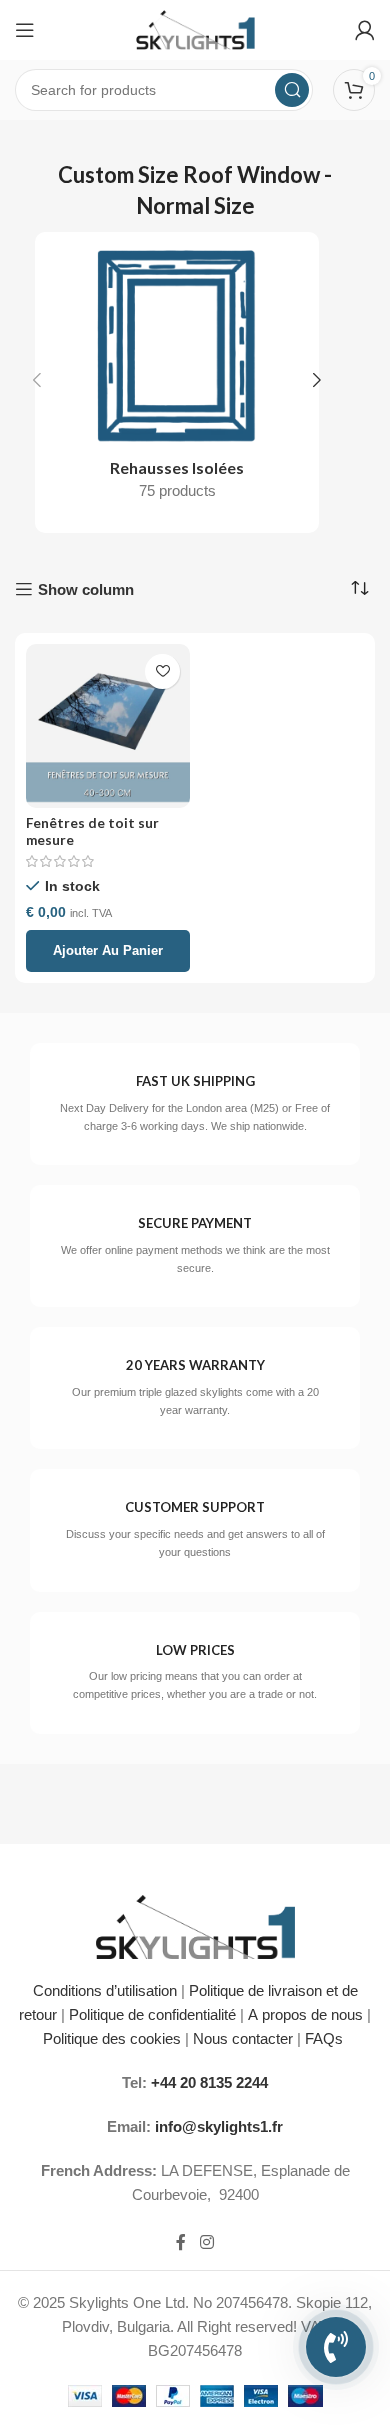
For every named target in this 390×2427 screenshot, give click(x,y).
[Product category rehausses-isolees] (177, 380)
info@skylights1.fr (219, 2126)
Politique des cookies (112, 2038)
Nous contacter (243, 2038)
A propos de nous (305, 2014)
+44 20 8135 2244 (209, 2082)
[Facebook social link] (181, 2242)
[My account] (365, 30)
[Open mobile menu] (25, 30)
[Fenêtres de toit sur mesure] (108, 726)
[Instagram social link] (206, 2242)
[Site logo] (195, 28)
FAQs (326, 2038)
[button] (37, 380)
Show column (86, 589)
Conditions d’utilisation (105, 1990)
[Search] (292, 90)
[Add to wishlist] (162, 671)
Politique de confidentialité (152, 2014)
